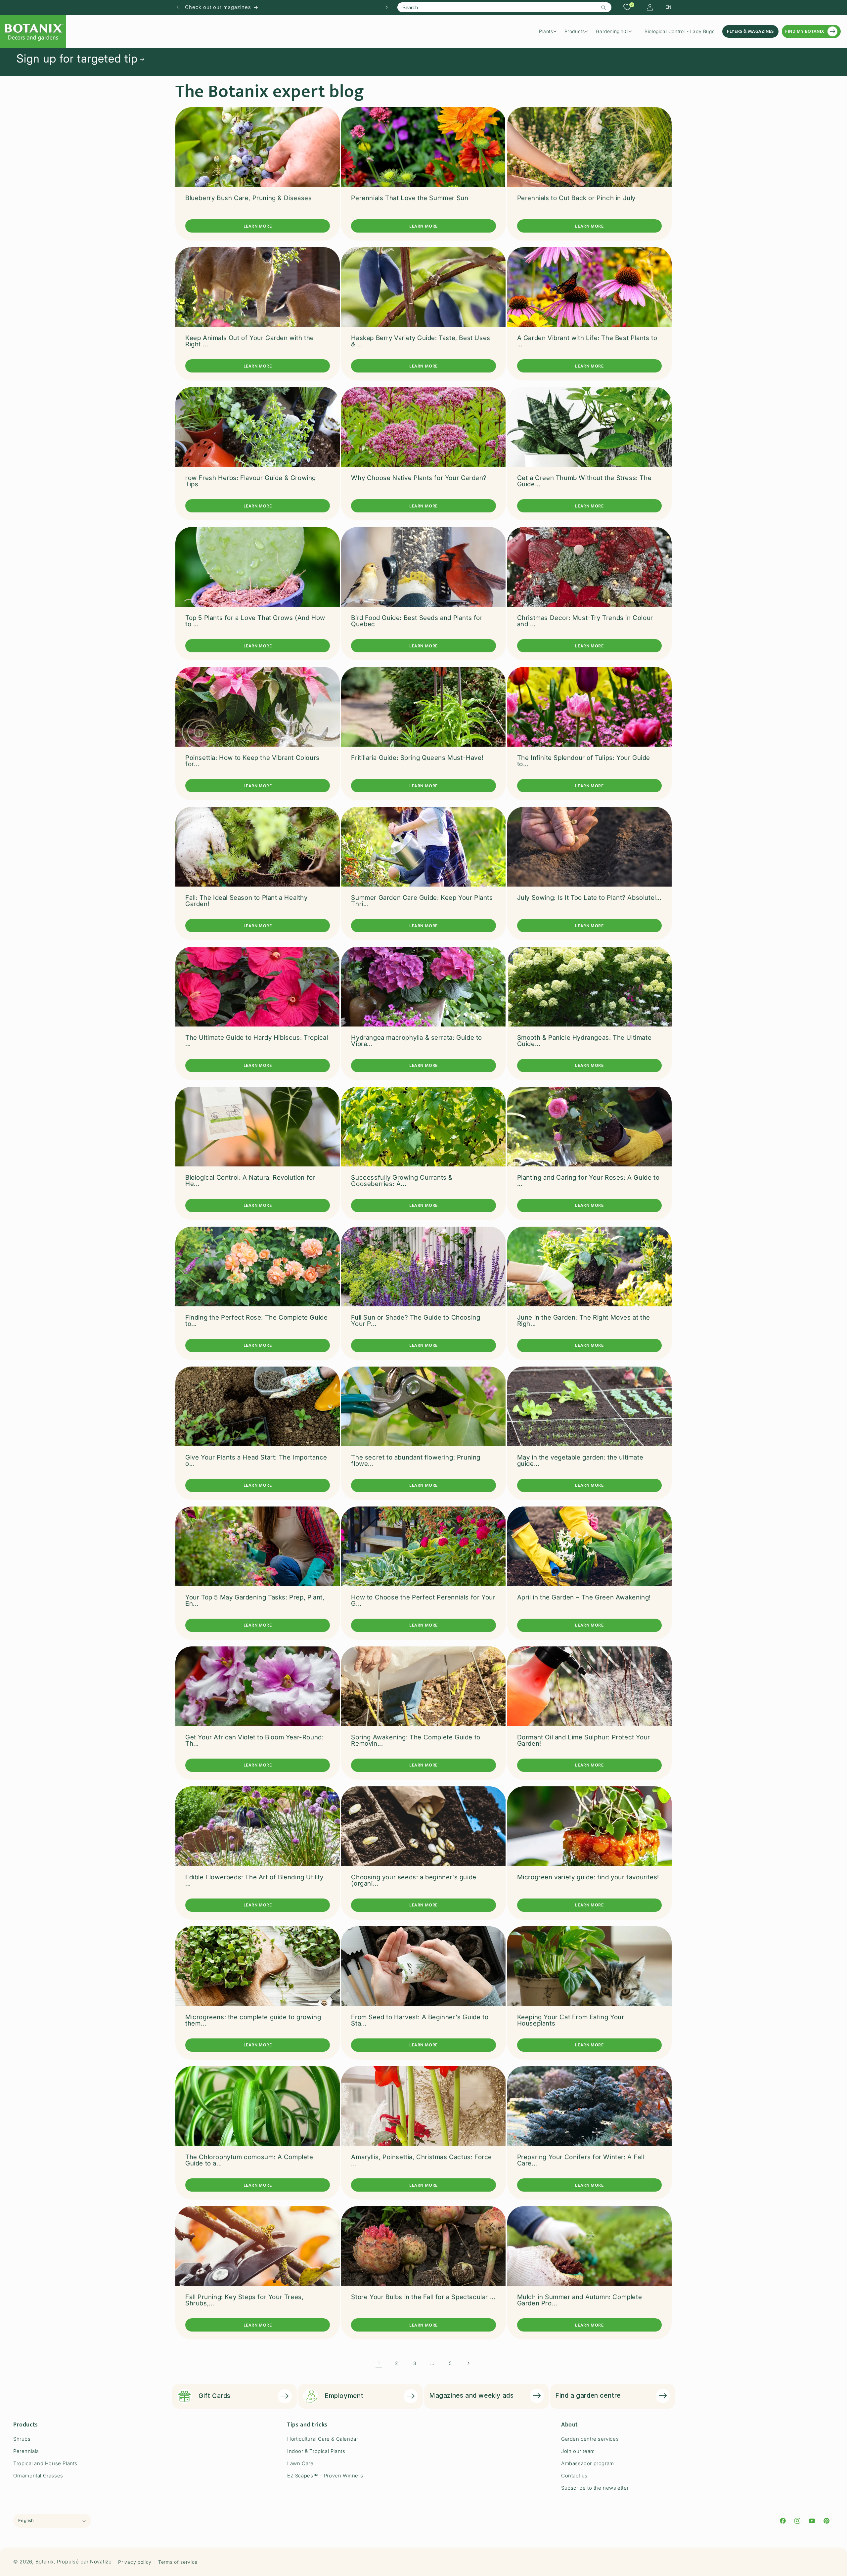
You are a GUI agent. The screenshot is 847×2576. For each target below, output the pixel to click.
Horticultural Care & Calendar (323, 2439)
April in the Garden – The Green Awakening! (584, 1597)
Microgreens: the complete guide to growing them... (253, 2020)
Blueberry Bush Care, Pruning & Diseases (248, 198)
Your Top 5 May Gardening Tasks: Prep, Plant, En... (255, 1600)
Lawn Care (300, 2463)
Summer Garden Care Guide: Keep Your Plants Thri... (422, 901)
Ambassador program (588, 2463)
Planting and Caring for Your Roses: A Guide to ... (588, 1181)
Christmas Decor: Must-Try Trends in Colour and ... (585, 621)
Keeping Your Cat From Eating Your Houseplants (571, 2020)
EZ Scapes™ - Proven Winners (325, 2476)
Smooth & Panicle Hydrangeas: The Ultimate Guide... (584, 1041)
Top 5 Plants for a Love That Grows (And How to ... (255, 621)
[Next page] (468, 2363)
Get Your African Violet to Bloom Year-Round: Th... (254, 1740)
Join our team (578, 2451)
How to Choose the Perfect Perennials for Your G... (423, 1600)
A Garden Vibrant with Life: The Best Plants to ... (587, 341)
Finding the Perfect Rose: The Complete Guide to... (256, 1321)
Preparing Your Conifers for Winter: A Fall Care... (581, 2160)
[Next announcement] (387, 7)
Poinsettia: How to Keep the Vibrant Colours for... (252, 761)
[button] (550, 31)
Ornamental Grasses (38, 2476)
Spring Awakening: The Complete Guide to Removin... (416, 1740)
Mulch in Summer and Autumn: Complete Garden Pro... (580, 2300)
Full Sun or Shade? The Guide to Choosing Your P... (416, 1321)
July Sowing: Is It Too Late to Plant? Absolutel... (589, 898)
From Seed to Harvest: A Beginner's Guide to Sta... (420, 2020)
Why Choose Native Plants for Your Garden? (419, 478)
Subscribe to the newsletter (595, 2488)
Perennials (26, 2451)
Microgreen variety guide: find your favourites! (588, 1877)
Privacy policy (135, 2562)
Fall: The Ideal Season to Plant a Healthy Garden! (246, 901)
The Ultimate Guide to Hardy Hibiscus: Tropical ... (257, 1041)
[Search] (604, 8)
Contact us (574, 2476)
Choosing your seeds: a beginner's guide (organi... (414, 1880)
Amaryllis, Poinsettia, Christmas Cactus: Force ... (422, 2160)
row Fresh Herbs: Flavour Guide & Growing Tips (251, 481)
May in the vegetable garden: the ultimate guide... (580, 1461)
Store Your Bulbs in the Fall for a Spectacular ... (423, 2297)
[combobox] (504, 7)
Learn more (258, 226)
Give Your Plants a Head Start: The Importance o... (256, 1461)
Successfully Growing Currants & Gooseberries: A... (402, 1181)
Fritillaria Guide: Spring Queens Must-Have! (417, 758)
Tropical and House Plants (45, 2463)
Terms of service (178, 2562)
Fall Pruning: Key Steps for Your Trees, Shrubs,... (244, 2300)
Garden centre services (590, 2439)
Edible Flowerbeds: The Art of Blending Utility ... (254, 1880)
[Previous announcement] (178, 7)
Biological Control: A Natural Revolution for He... (250, 1181)
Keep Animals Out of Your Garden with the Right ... (250, 341)
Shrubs (22, 2439)
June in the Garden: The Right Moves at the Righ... (584, 1321)
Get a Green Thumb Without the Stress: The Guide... (584, 481)
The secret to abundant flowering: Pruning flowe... (416, 1461)
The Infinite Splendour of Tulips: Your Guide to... (584, 761)
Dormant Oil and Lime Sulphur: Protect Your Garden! (584, 1740)
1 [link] (379, 2363)
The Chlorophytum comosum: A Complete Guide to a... (249, 2160)
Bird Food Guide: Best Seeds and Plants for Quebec (417, 621)
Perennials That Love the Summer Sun (410, 198)
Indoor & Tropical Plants (316, 2451)
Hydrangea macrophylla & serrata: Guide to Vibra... (417, 1041)
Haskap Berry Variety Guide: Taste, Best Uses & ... (421, 341)
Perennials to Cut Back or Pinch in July (576, 198)
